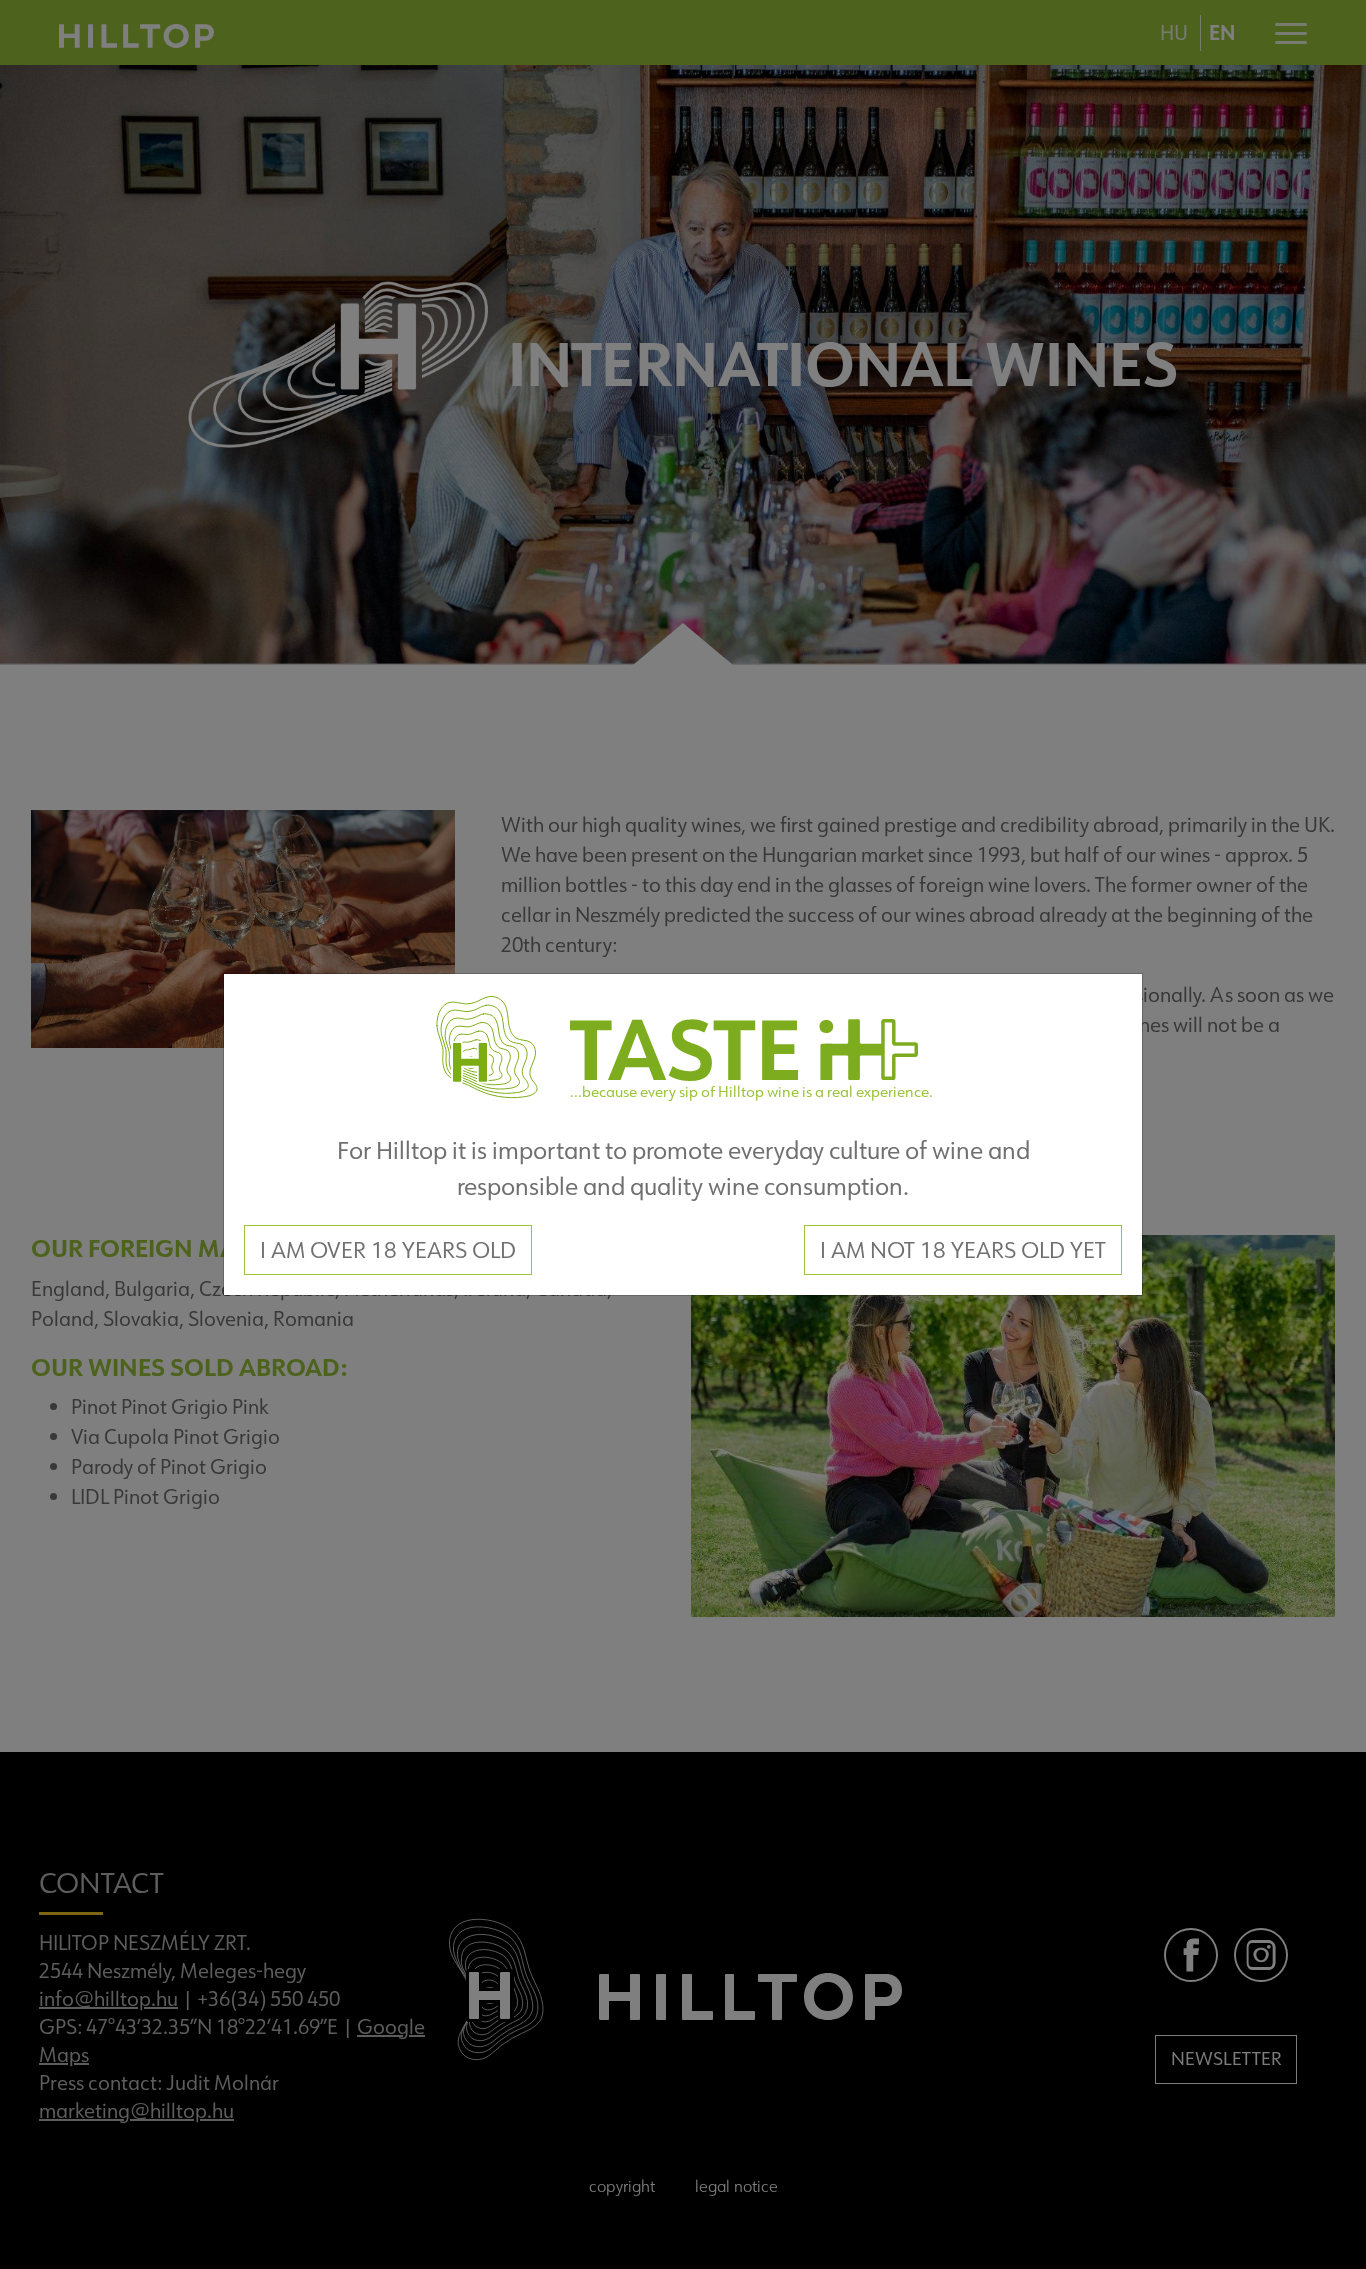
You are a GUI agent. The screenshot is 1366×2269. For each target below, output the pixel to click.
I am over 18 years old (388, 1250)
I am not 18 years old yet (963, 1250)
